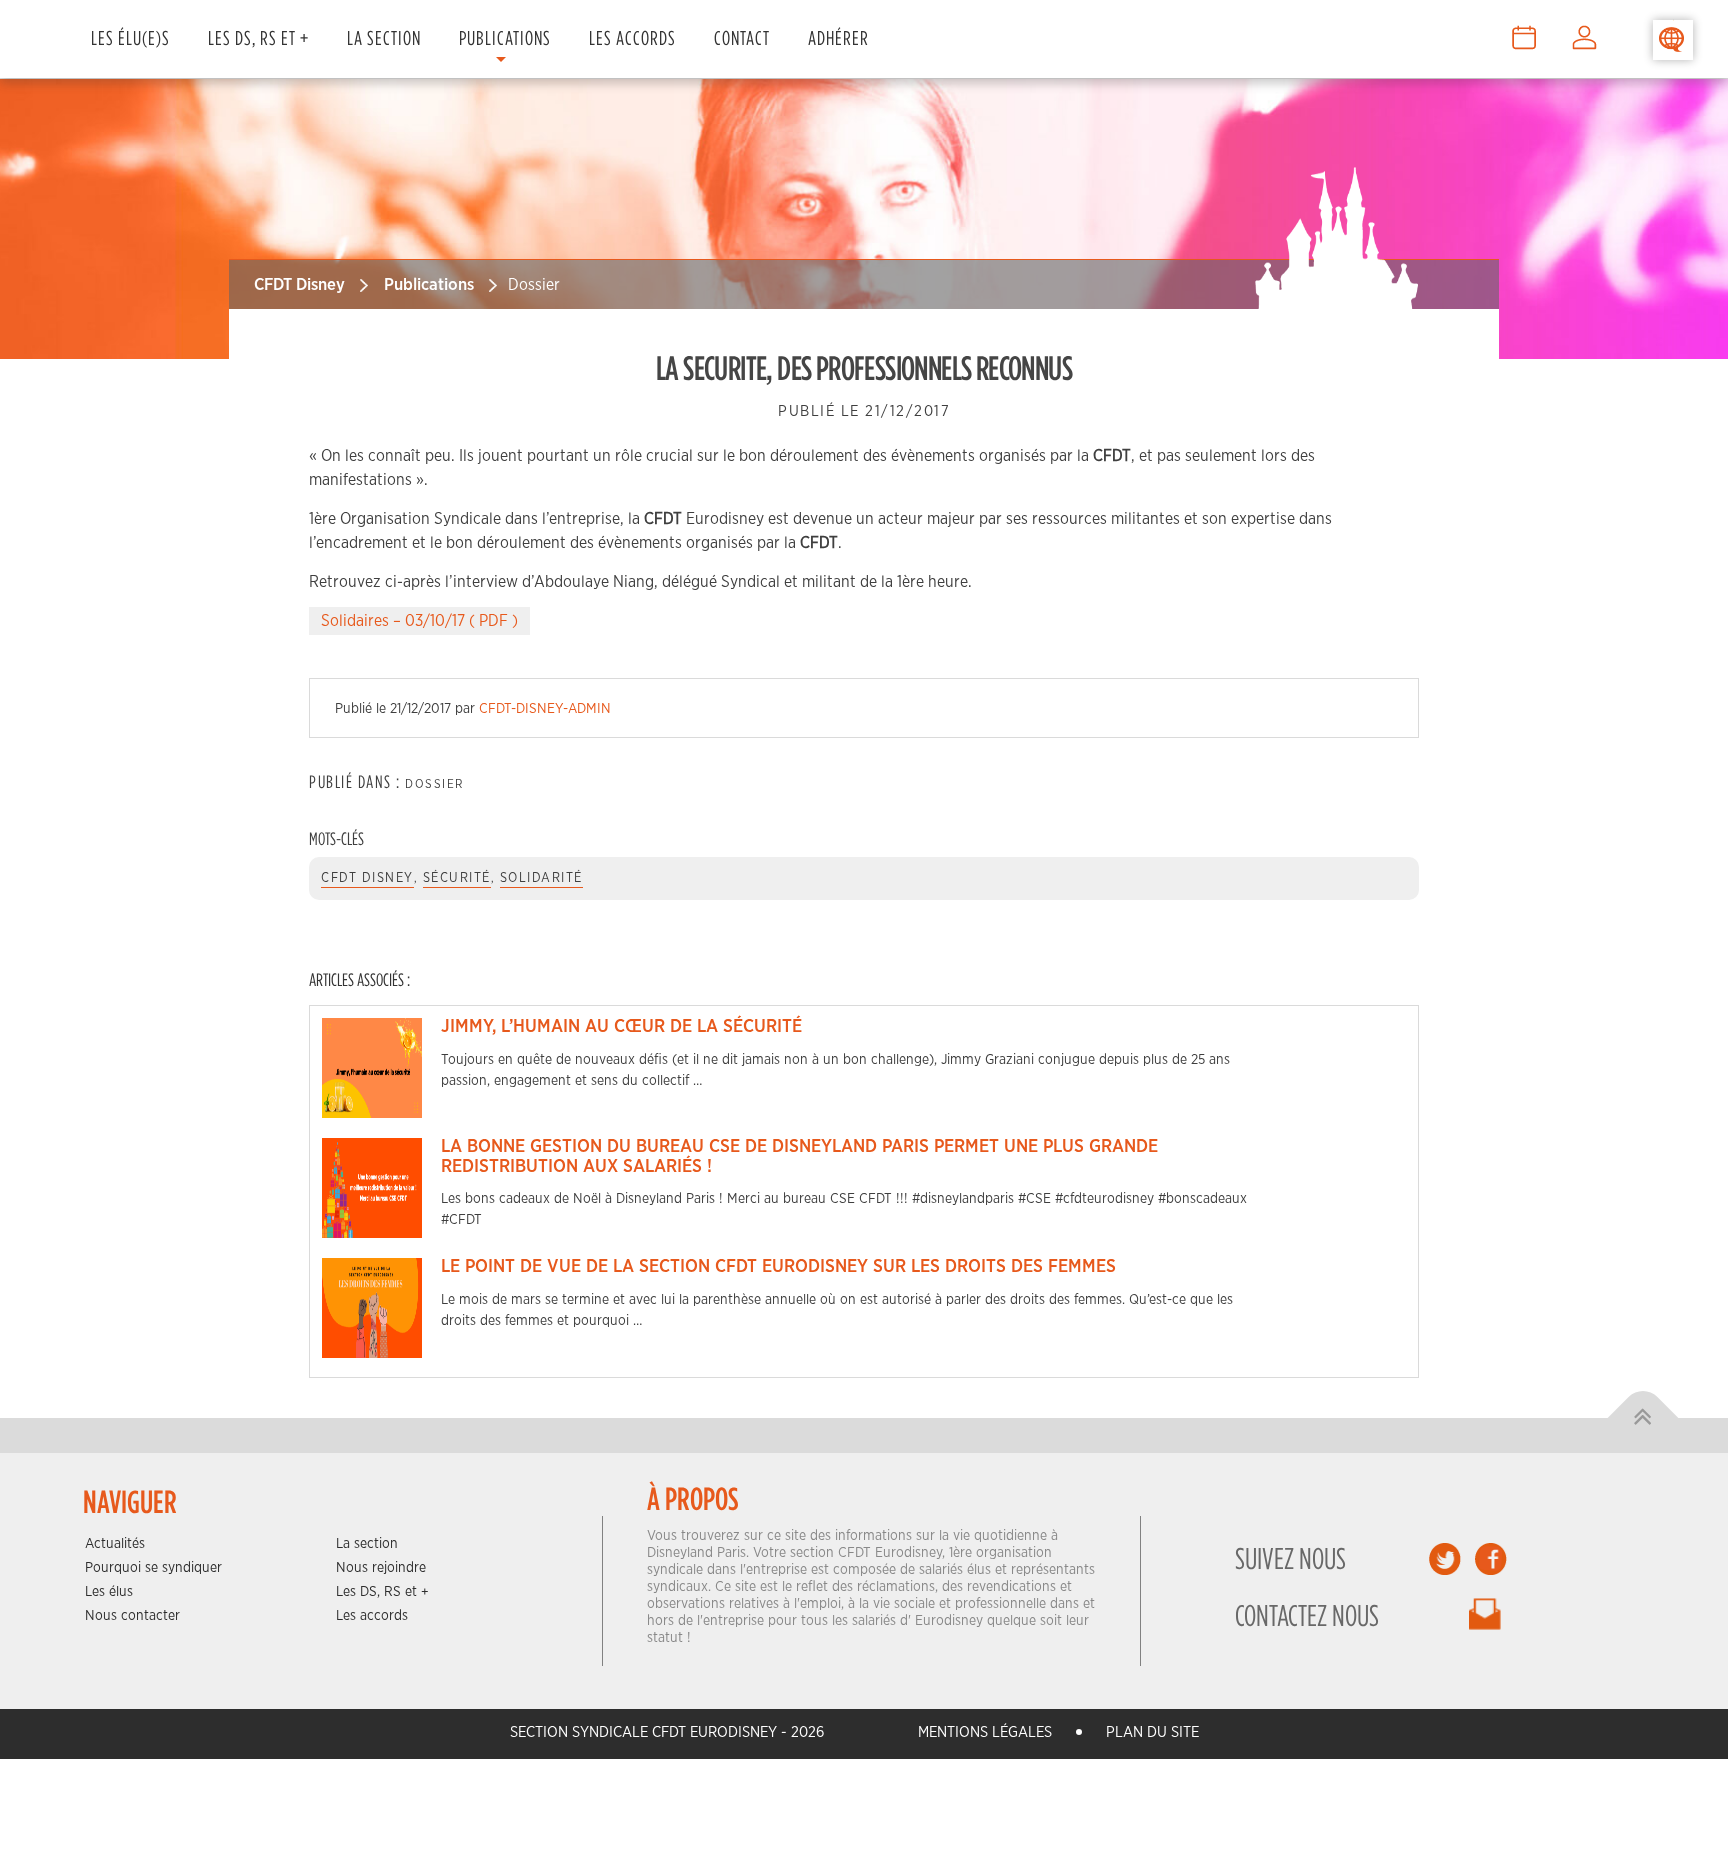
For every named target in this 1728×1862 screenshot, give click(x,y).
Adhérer (838, 37)
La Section (384, 37)
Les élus (109, 1592)
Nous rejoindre (381, 1568)
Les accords (372, 1616)
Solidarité (541, 878)
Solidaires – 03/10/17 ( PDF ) (419, 621)
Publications (505, 37)
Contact (742, 37)
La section (367, 1544)
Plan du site (1152, 1732)
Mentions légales (985, 1732)
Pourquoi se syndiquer (153, 1568)
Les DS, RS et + (258, 37)
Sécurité (457, 878)
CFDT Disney (299, 284)
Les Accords (632, 37)
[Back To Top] (1643, 1417)
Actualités (115, 1544)
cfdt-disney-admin (545, 709)
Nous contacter (132, 1616)
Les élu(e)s (130, 37)
